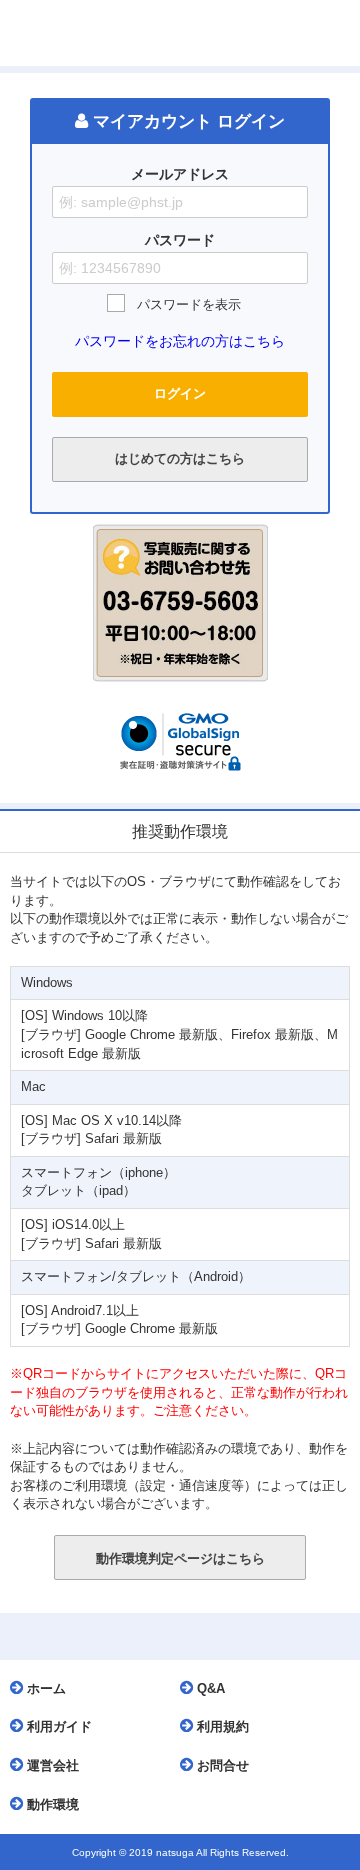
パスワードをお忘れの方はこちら (180, 341)
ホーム (44, 1688)
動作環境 (51, 1804)
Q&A (209, 1688)
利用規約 (221, 1726)
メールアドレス (180, 174)
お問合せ (221, 1765)
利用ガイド (57, 1726)
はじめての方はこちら (180, 458)
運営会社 (51, 1765)
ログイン (180, 393)
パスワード (180, 240)
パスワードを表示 (189, 304)
